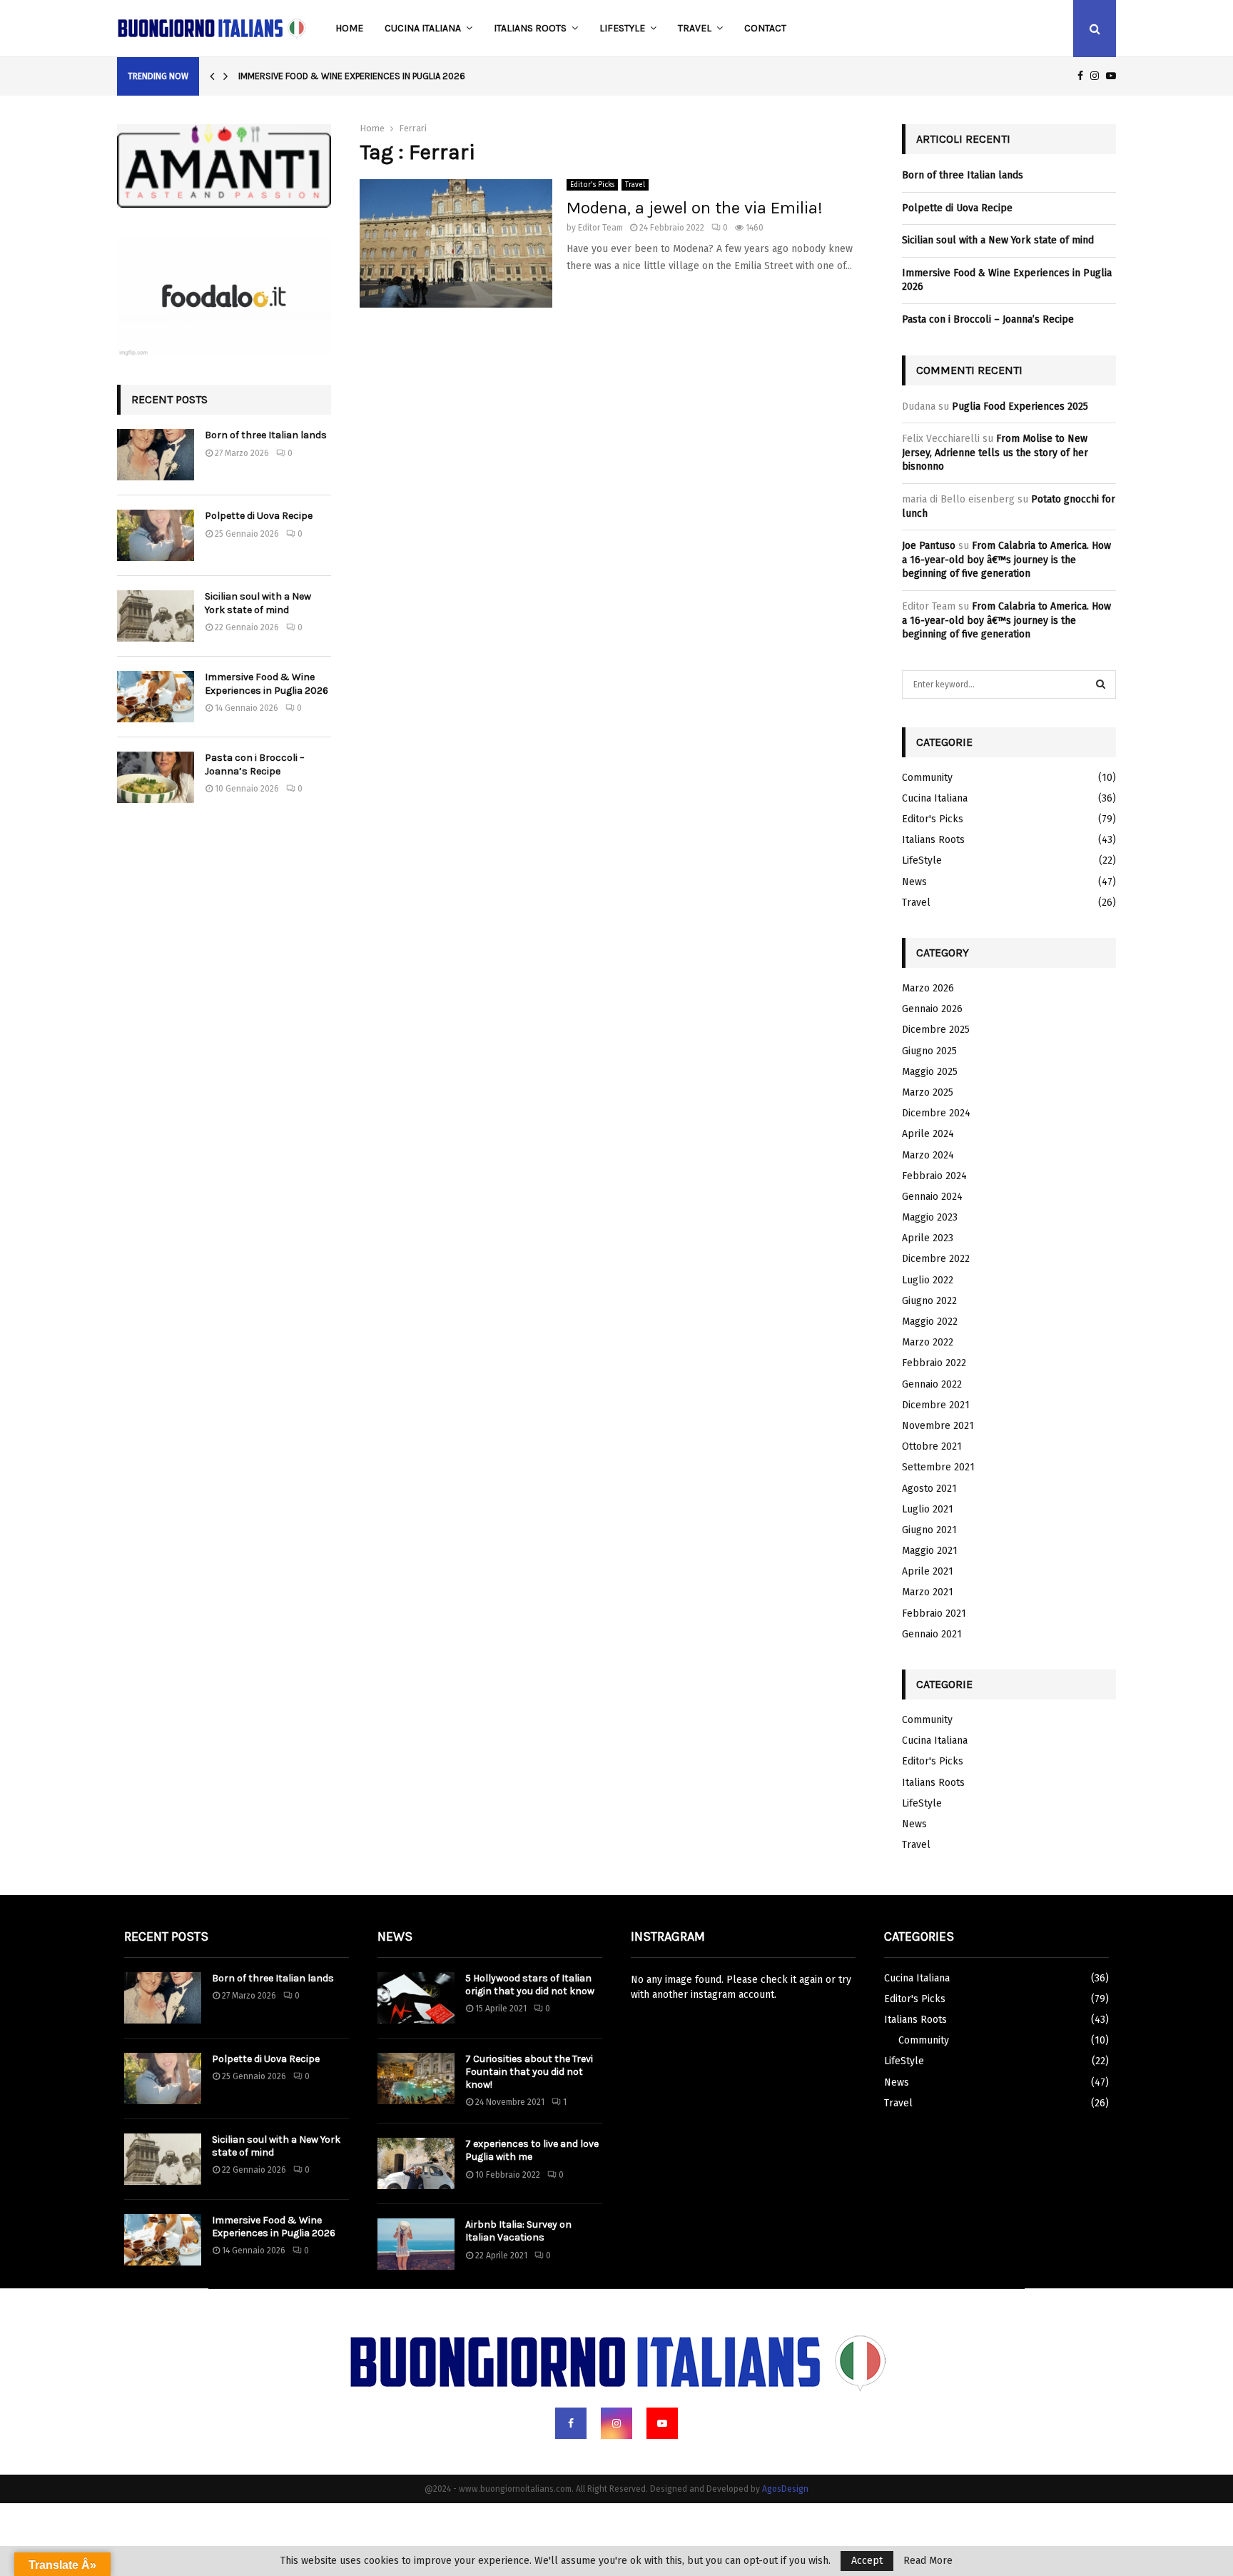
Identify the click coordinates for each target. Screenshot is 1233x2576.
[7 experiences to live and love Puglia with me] (416, 2163)
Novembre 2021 (938, 1426)
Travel (695, 28)
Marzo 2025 (928, 1092)
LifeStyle (622, 28)
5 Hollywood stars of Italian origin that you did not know (530, 1985)
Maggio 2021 (930, 1551)
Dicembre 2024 (936, 1113)
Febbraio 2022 (934, 1363)
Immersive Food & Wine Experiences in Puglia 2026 (352, 76)
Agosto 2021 (929, 1489)
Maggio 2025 (930, 1072)
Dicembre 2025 (936, 1030)
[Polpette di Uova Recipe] (156, 535)
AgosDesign (785, 2489)
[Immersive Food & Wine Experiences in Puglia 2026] (156, 697)
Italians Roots (530, 28)
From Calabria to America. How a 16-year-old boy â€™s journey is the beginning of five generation (1006, 560)
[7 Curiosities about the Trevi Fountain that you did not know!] (416, 2079)
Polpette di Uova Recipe (259, 516)
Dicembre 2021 (936, 1405)
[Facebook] (571, 2423)
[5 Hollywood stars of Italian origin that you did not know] (416, 1998)
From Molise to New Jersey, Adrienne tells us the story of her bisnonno (995, 453)
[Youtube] (662, 2423)
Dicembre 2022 (936, 1259)
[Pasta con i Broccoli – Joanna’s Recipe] (156, 777)
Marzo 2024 (928, 1155)
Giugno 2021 (929, 1530)
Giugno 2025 (929, 1051)
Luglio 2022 (928, 1280)
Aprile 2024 (928, 1134)
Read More (928, 2561)
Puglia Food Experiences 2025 (1020, 406)
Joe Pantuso (929, 546)
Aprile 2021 (928, 1571)
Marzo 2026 (928, 988)
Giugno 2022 (929, 1301)
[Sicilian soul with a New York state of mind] (156, 616)
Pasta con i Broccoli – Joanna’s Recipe (255, 764)
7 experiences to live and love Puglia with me (532, 2150)
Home (349, 28)
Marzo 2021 (928, 1592)
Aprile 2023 (928, 1238)
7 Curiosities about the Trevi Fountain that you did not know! (529, 2072)
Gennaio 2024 (932, 1197)
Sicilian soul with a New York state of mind (258, 603)
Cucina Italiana (423, 28)
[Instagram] (616, 2423)
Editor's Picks (592, 185)
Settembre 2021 (938, 1467)
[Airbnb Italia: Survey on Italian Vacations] (416, 2244)
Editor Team (600, 228)
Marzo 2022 (928, 1342)
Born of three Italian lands (266, 435)
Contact (765, 28)
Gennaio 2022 (932, 1384)
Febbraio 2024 (934, 1176)
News (914, 882)
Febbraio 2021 (934, 1613)
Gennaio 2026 (932, 1009)
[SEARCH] (1101, 685)
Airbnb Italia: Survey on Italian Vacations (518, 2231)
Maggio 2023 (930, 1217)
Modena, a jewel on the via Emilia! (695, 208)
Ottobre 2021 (932, 1446)
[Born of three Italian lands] (156, 455)
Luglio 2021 (928, 1509)
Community (927, 778)
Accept (867, 2561)
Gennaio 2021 (932, 1634)
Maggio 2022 (930, 1322)
